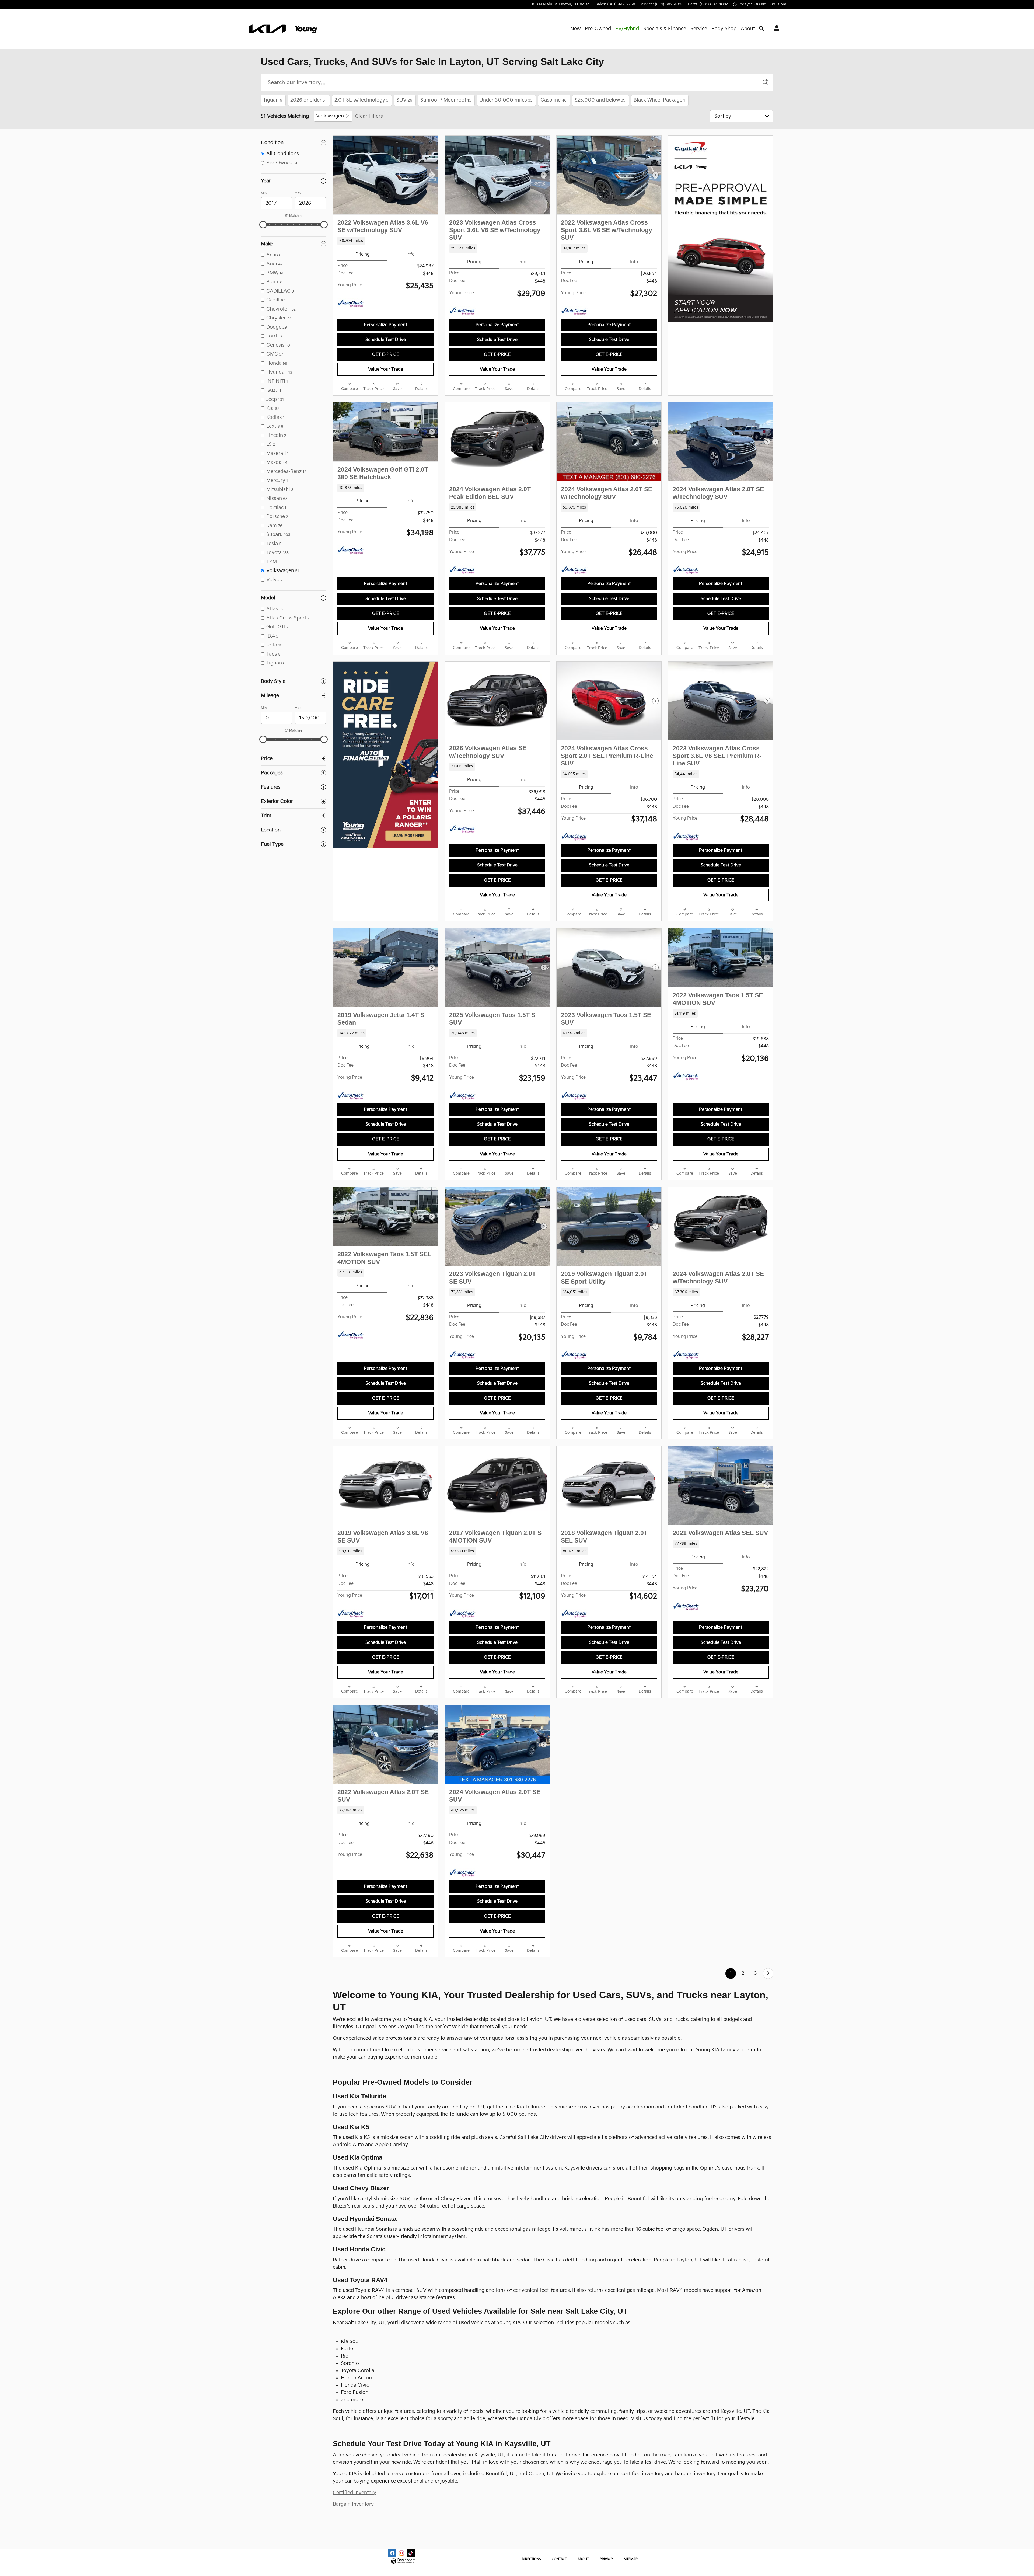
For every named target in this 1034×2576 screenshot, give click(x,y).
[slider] (263, 225)
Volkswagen (330, 116)
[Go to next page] (768, 1973)
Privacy (606, 2559)
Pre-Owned (598, 29)
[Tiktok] (411, 2553)
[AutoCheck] (351, 304)
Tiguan (273, 100)
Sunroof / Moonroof (446, 100)
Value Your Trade (386, 369)
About (748, 29)
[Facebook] (392, 2553)
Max (298, 193)
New (575, 29)
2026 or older (308, 100)
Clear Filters (369, 116)
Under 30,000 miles (506, 100)
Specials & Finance (665, 29)
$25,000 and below (600, 100)
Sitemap (631, 2559)
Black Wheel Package (659, 100)
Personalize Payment (385, 325)
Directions (531, 2559)
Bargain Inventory (353, 2504)
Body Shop (724, 29)
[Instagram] (401, 2553)
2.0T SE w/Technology (361, 100)
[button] (385, 241)
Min (264, 193)
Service (699, 29)
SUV (404, 100)
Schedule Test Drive (386, 340)
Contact (559, 2559)
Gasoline (553, 100)
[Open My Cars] (775, 29)
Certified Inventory (354, 2493)
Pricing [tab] (363, 254)
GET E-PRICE (386, 355)
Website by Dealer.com (403, 2561)
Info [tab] (411, 254)
